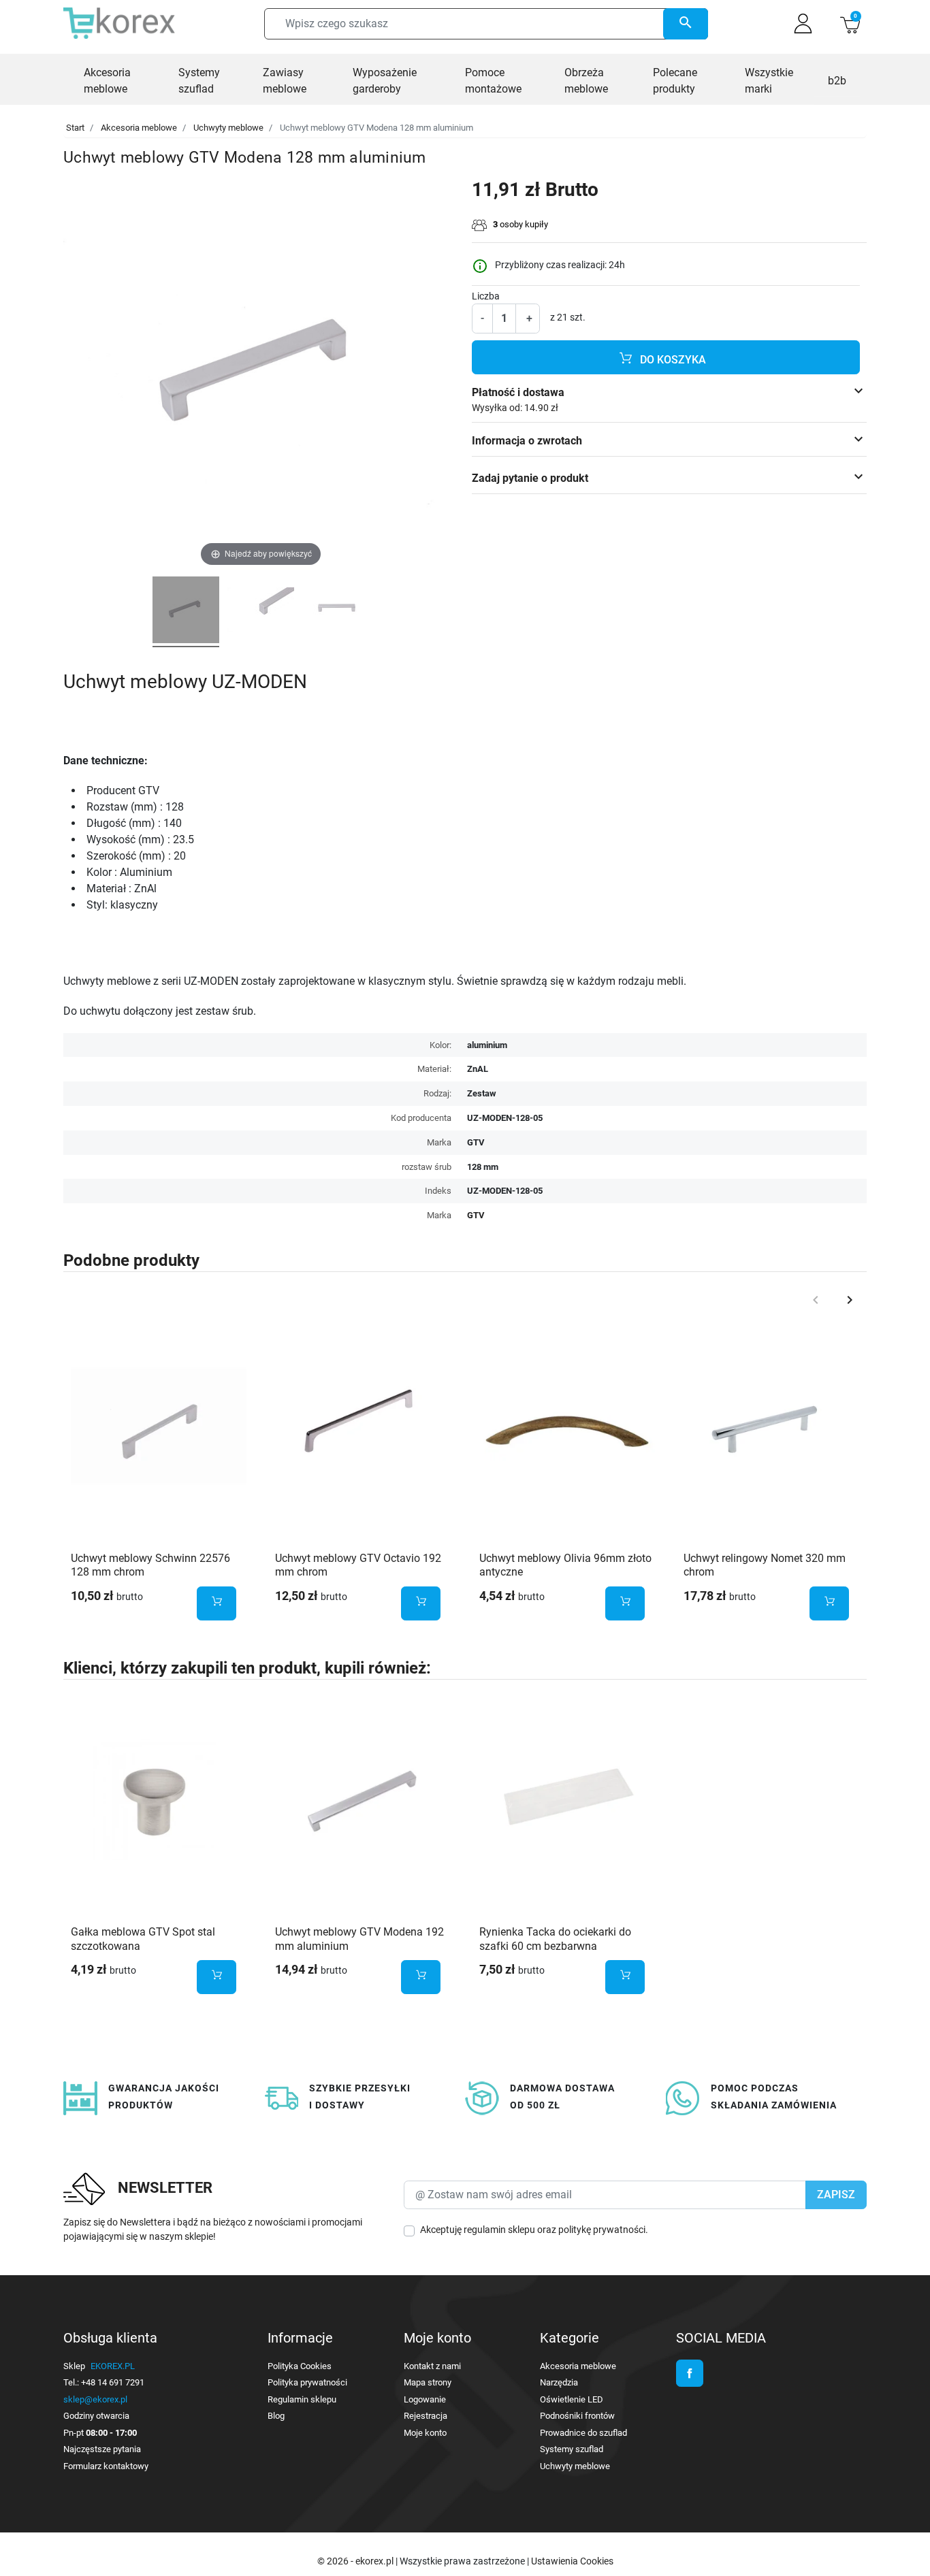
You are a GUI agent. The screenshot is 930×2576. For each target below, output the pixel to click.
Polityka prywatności (307, 2382)
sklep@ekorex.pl (95, 2399)
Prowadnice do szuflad (583, 2433)
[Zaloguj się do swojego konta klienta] (803, 23)
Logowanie (425, 2399)
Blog (276, 2416)
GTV (476, 1215)
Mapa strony (428, 2382)
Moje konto (425, 2433)
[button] (850, 23)
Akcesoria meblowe (139, 128)
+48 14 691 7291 (113, 2382)
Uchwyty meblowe (228, 128)
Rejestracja (426, 2416)
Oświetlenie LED (572, 2399)
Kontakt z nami (432, 2366)
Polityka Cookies (300, 2366)
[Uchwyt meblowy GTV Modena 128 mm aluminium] (186, 612)
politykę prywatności (602, 2230)
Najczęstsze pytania (102, 2449)
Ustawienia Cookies (572, 2561)
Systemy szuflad (572, 2449)
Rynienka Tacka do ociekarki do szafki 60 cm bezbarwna (555, 1939)
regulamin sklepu (499, 2230)
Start (75, 128)
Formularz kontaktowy (106, 2466)
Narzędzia (559, 2382)
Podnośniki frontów (577, 2416)
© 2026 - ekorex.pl (356, 2561)
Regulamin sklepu (302, 2399)
